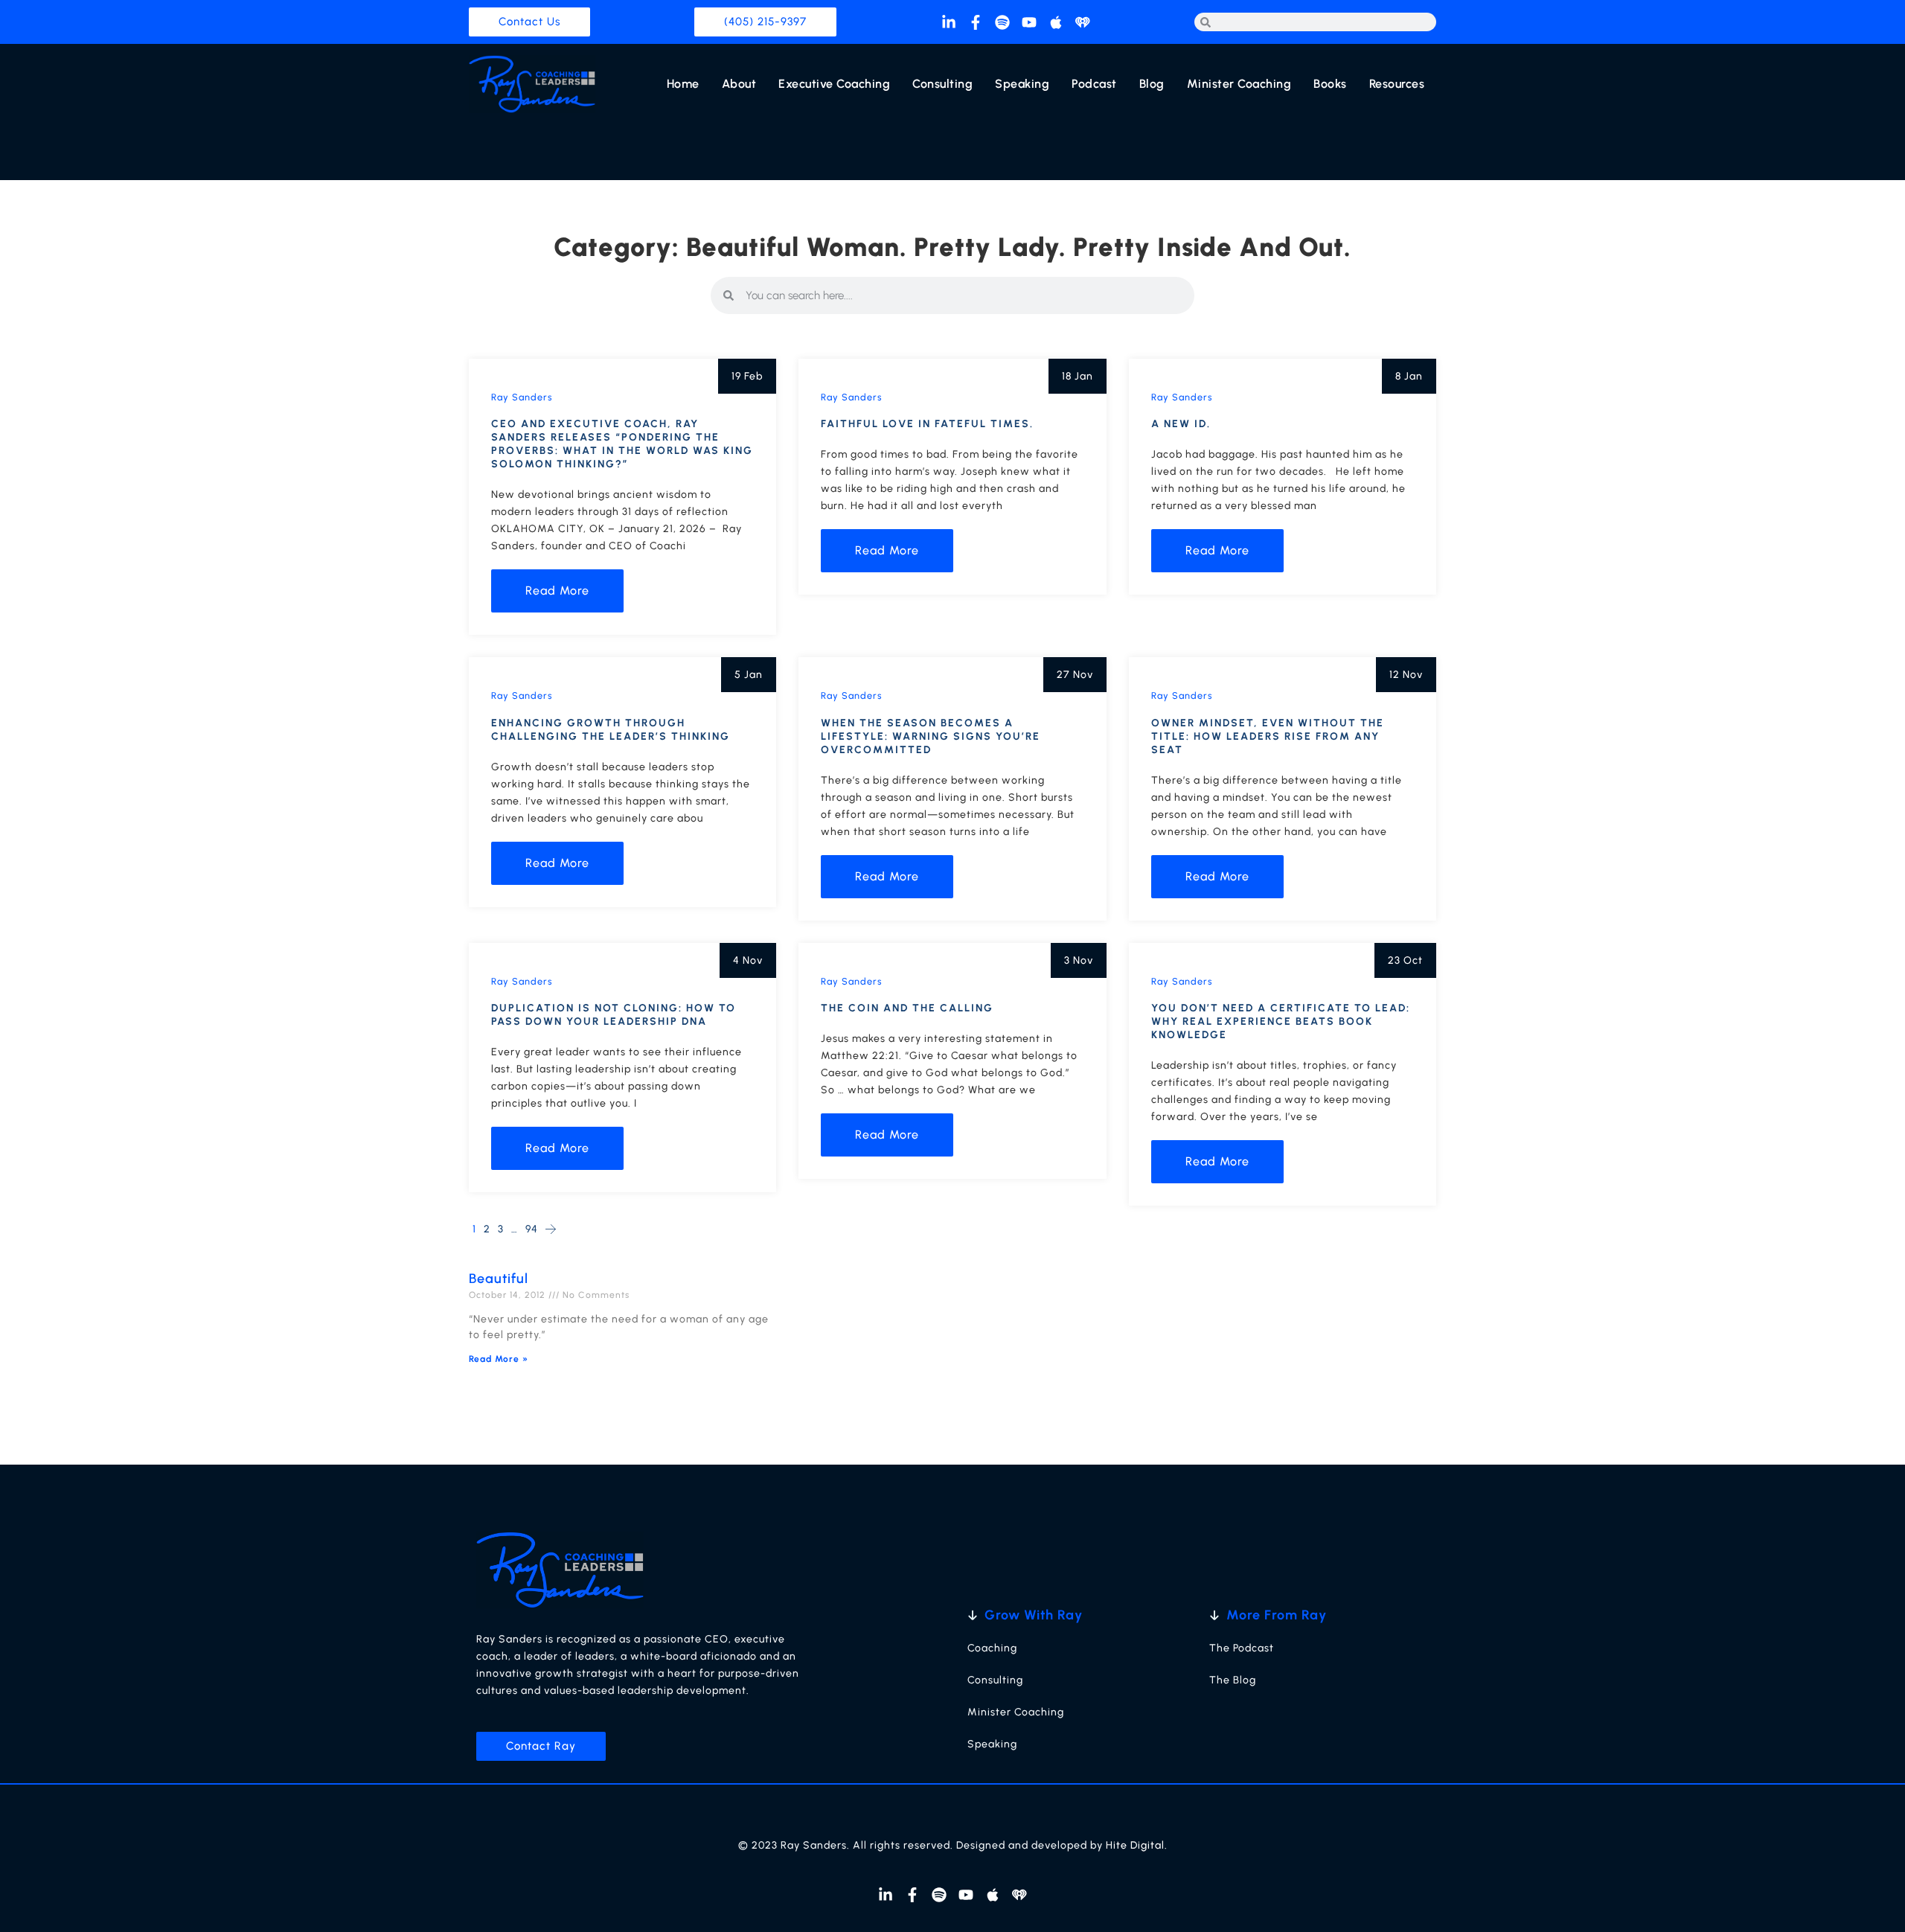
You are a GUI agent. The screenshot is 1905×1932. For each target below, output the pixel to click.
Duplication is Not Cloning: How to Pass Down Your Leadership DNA (614, 1015)
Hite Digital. (1137, 1845)
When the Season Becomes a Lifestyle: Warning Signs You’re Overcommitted (931, 736)
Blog (1152, 84)
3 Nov (1079, 960)
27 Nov (1075, 675)
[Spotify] (1002, 22)
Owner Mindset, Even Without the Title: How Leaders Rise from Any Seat (1268, 736)
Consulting (942, 84)
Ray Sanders (522, 397)
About (739, 84)
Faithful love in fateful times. (927, 424)
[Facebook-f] (976, 22)
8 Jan (1409, 376)
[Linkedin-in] (949, 22)
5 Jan (749, 675)
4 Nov (748, 960)
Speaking (1022, 84)
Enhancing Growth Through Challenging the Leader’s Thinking (611, 730)
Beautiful (499, 1279)
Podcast (1094, 84)
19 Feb (747, 376)
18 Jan (1078, 376)
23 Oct (1405, 960)
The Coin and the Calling (907, 1008)
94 (532, 1229)
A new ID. (1181, 424)
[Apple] (1056, 22)
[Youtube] (1029, 22)
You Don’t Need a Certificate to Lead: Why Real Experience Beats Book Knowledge (1281, 1021)
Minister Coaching (1239, 84)
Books (1330, 84)
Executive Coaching (834, 84)
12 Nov (1406, 675)
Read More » (499, 1359)
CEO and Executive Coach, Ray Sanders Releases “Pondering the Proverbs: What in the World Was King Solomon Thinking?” (622, 444)
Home (683, 84)
